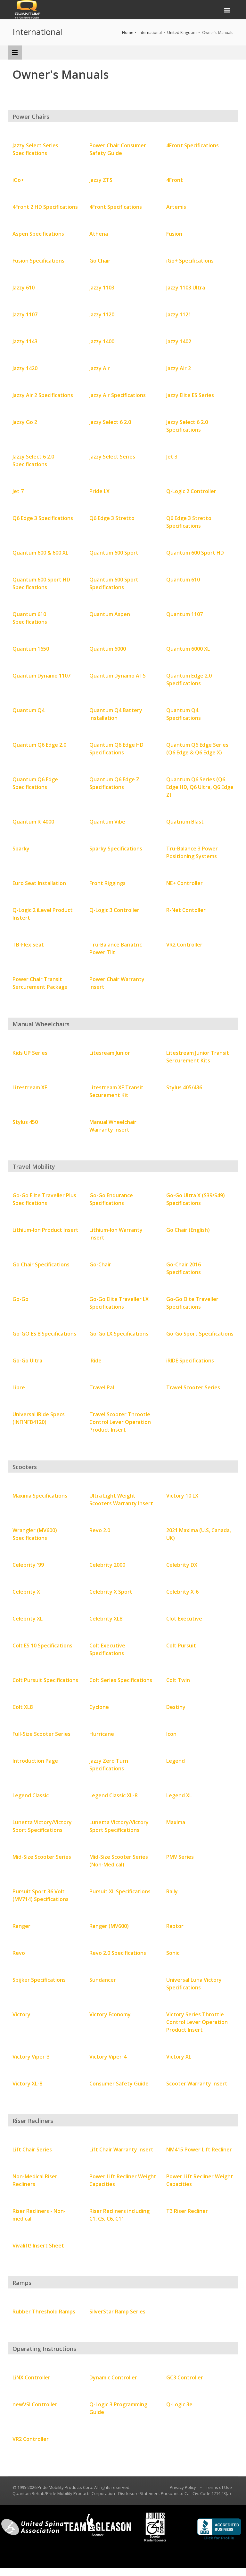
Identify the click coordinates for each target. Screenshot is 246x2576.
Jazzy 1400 (102, 341)
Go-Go (20, 1299)
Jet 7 (18, 491)
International (150, 33)
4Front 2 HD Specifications (45, 207)
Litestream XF (30, 1087)
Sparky (21, 849)
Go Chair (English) (188, 1230)
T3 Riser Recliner (187, 2211)
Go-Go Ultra (27, 1361)
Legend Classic (31, 1795)
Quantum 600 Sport (114, 553)
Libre (19, 1387)
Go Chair (100, 261)
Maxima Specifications (40, 1496)
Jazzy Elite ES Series (190, 395)
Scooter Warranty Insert (197, 2084)
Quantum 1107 (184, 614)
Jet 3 (172, 457)
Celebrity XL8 (106, 1619)
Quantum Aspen (110, 614)
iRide (95, 1361)
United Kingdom (182, 33)
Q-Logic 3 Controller (114, 910)
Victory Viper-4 (108, 2057)
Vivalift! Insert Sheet (38, 2246)
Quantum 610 (183, 580)
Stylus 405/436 (184, 1087)
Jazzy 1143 (25, 341)
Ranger (21, 1926)
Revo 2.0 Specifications (118, 1953)
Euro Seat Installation (39, 883)
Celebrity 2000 (107, 1565)
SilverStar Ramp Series (117, 2312)
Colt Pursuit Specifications (45, 1680)
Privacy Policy (183, 2487)
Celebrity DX (182, 1565)
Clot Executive (184, 1619)
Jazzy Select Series (112, 457)
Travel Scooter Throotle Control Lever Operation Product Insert (120, 1422)
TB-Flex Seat (28, 945)
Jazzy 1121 (179, 314)
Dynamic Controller (113, 2377)
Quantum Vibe (107, 822)
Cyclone (99, 1707)
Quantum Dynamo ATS (118, 676)
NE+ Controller (184, 883)
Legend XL (179, 1795)
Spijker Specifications (39, 1980)
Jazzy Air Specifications (118, 395)
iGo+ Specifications (190, 261)
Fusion (174, 234)
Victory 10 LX (182, 1496)
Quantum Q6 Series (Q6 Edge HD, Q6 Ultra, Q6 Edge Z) (200, 787)
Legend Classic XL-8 (113, 1795)
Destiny (176, 1707)
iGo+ (18, 180)
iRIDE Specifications (190, 1361)
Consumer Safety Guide (119, 2084)
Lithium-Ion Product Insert (45, 1230)
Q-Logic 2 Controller (191, 491)
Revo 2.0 (100, 1530)
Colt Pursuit (181, 1646)
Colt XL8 (23, 1707)
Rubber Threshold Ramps (44, 2312)
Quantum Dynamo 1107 (41, 676)
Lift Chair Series (32, 2149)
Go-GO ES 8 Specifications (44, 1334)
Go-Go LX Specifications (119, 1334)
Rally (172, 1891)
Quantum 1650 (31, 649)
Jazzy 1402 (179, 341)
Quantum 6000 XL (188, 649)
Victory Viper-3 (31, 2057)
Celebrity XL (28, 1619)
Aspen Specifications (38, 234)
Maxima (176, 1822)
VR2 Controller (184, 945)
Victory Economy (110, 2014)
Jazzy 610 (24, 288)
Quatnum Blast (185, 822)
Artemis (176, 207)
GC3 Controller (185, 2377)
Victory (21, 2014)
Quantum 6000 (108, 649)
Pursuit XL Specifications (120, 1891)
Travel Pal (102, 1387)
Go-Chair (100, 1264)
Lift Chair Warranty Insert (121, 2149)
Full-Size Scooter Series (41, 1734)
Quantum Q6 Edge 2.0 (39, 745)
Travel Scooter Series (193, 1387)
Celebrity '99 (28, 1565)
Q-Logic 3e (179, 2404)
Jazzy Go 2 (25, 422)
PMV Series (180, 1857)
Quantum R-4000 (33, 822)
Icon (171, 1734)
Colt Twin (178, 1680)
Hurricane (102, 1734)
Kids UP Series (30, 1053)
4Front (175, 180)
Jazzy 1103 (102, 288)
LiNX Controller (31, 2377)
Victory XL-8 (27, 2084)
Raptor (175, 1926)
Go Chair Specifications (41, 1264)
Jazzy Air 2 (179, 368)
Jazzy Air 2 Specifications (43, 395)
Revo (19, 1953)
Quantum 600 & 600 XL (40, 553)
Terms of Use (219, 2487)
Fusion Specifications (38, 261)
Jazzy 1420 (25, 368)
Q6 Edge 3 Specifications (43, 518)
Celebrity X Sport (111, 1592)
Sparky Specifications (116, 849)
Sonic (173, 1953)
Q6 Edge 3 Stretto (112, 518)
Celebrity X (26, 1592)
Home (128, 33)
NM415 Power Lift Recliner (199, 2149)
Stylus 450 (25, 1122)
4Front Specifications (193, 145)
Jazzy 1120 (102, 314)
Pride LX (99, 491)
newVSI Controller (35, 2404)
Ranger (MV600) (109, 1926)
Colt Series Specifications (121, 1680)
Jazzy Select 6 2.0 (110, 422)
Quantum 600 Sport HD (195, 553)
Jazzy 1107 (25, 314)
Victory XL (179, 2057)
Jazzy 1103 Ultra (186, 288)
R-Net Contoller (186, 910)
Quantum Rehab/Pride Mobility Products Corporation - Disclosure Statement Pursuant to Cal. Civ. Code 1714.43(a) (122, 2493)
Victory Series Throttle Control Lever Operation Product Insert (197, 2022)
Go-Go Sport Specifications (200, 1334)
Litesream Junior (110, 1053)
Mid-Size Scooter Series (42, 1857)
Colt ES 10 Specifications (42, 1646)
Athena (99, 234)
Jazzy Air (100, 368)
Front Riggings (107, 883)
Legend (176, 1761)
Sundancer (103, 1980)
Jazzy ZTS (101, 180)
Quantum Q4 (29, 710)
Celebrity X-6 (182, 1592)
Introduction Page (35, 1761)
